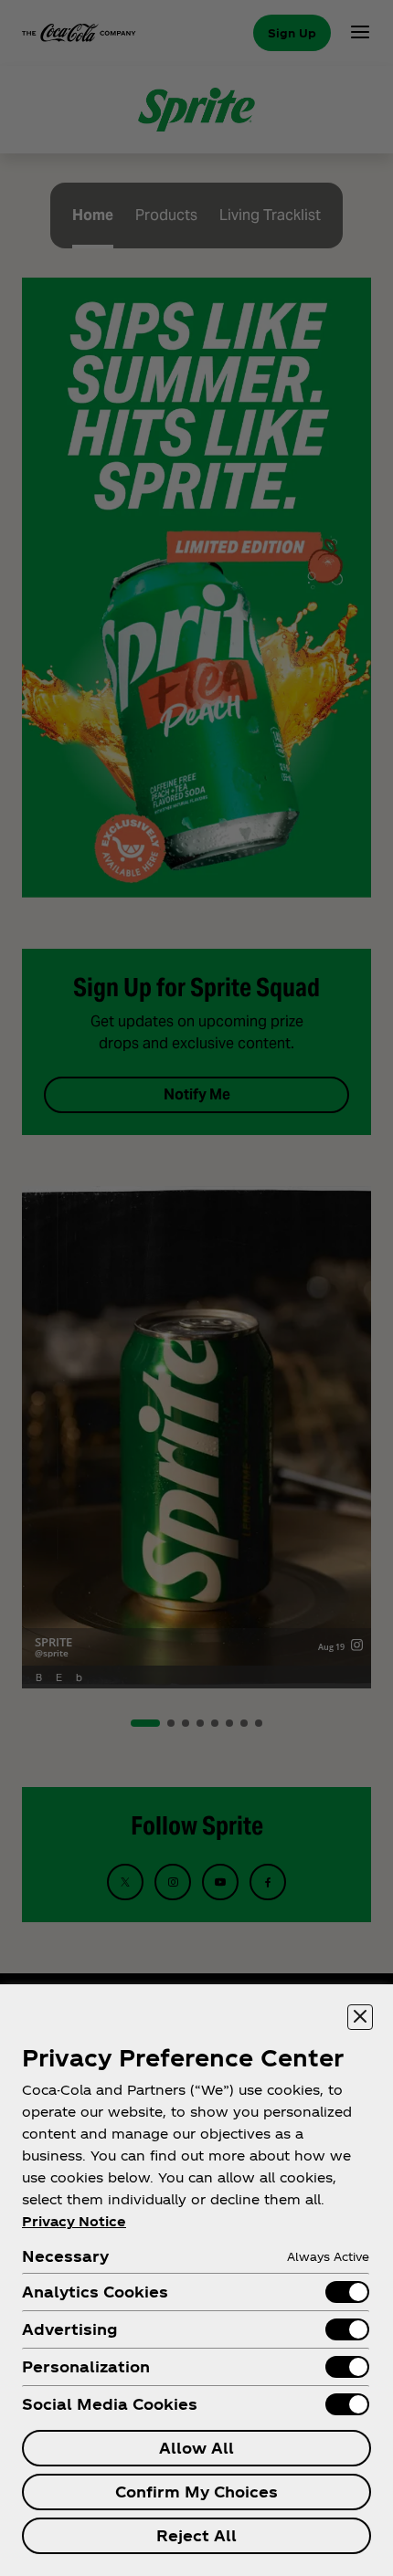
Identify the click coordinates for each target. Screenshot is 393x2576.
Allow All (196, 2448)
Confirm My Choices (196, 2492)
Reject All (196, 2535)
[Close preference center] (360, 2017)
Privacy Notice (74, 2221)
